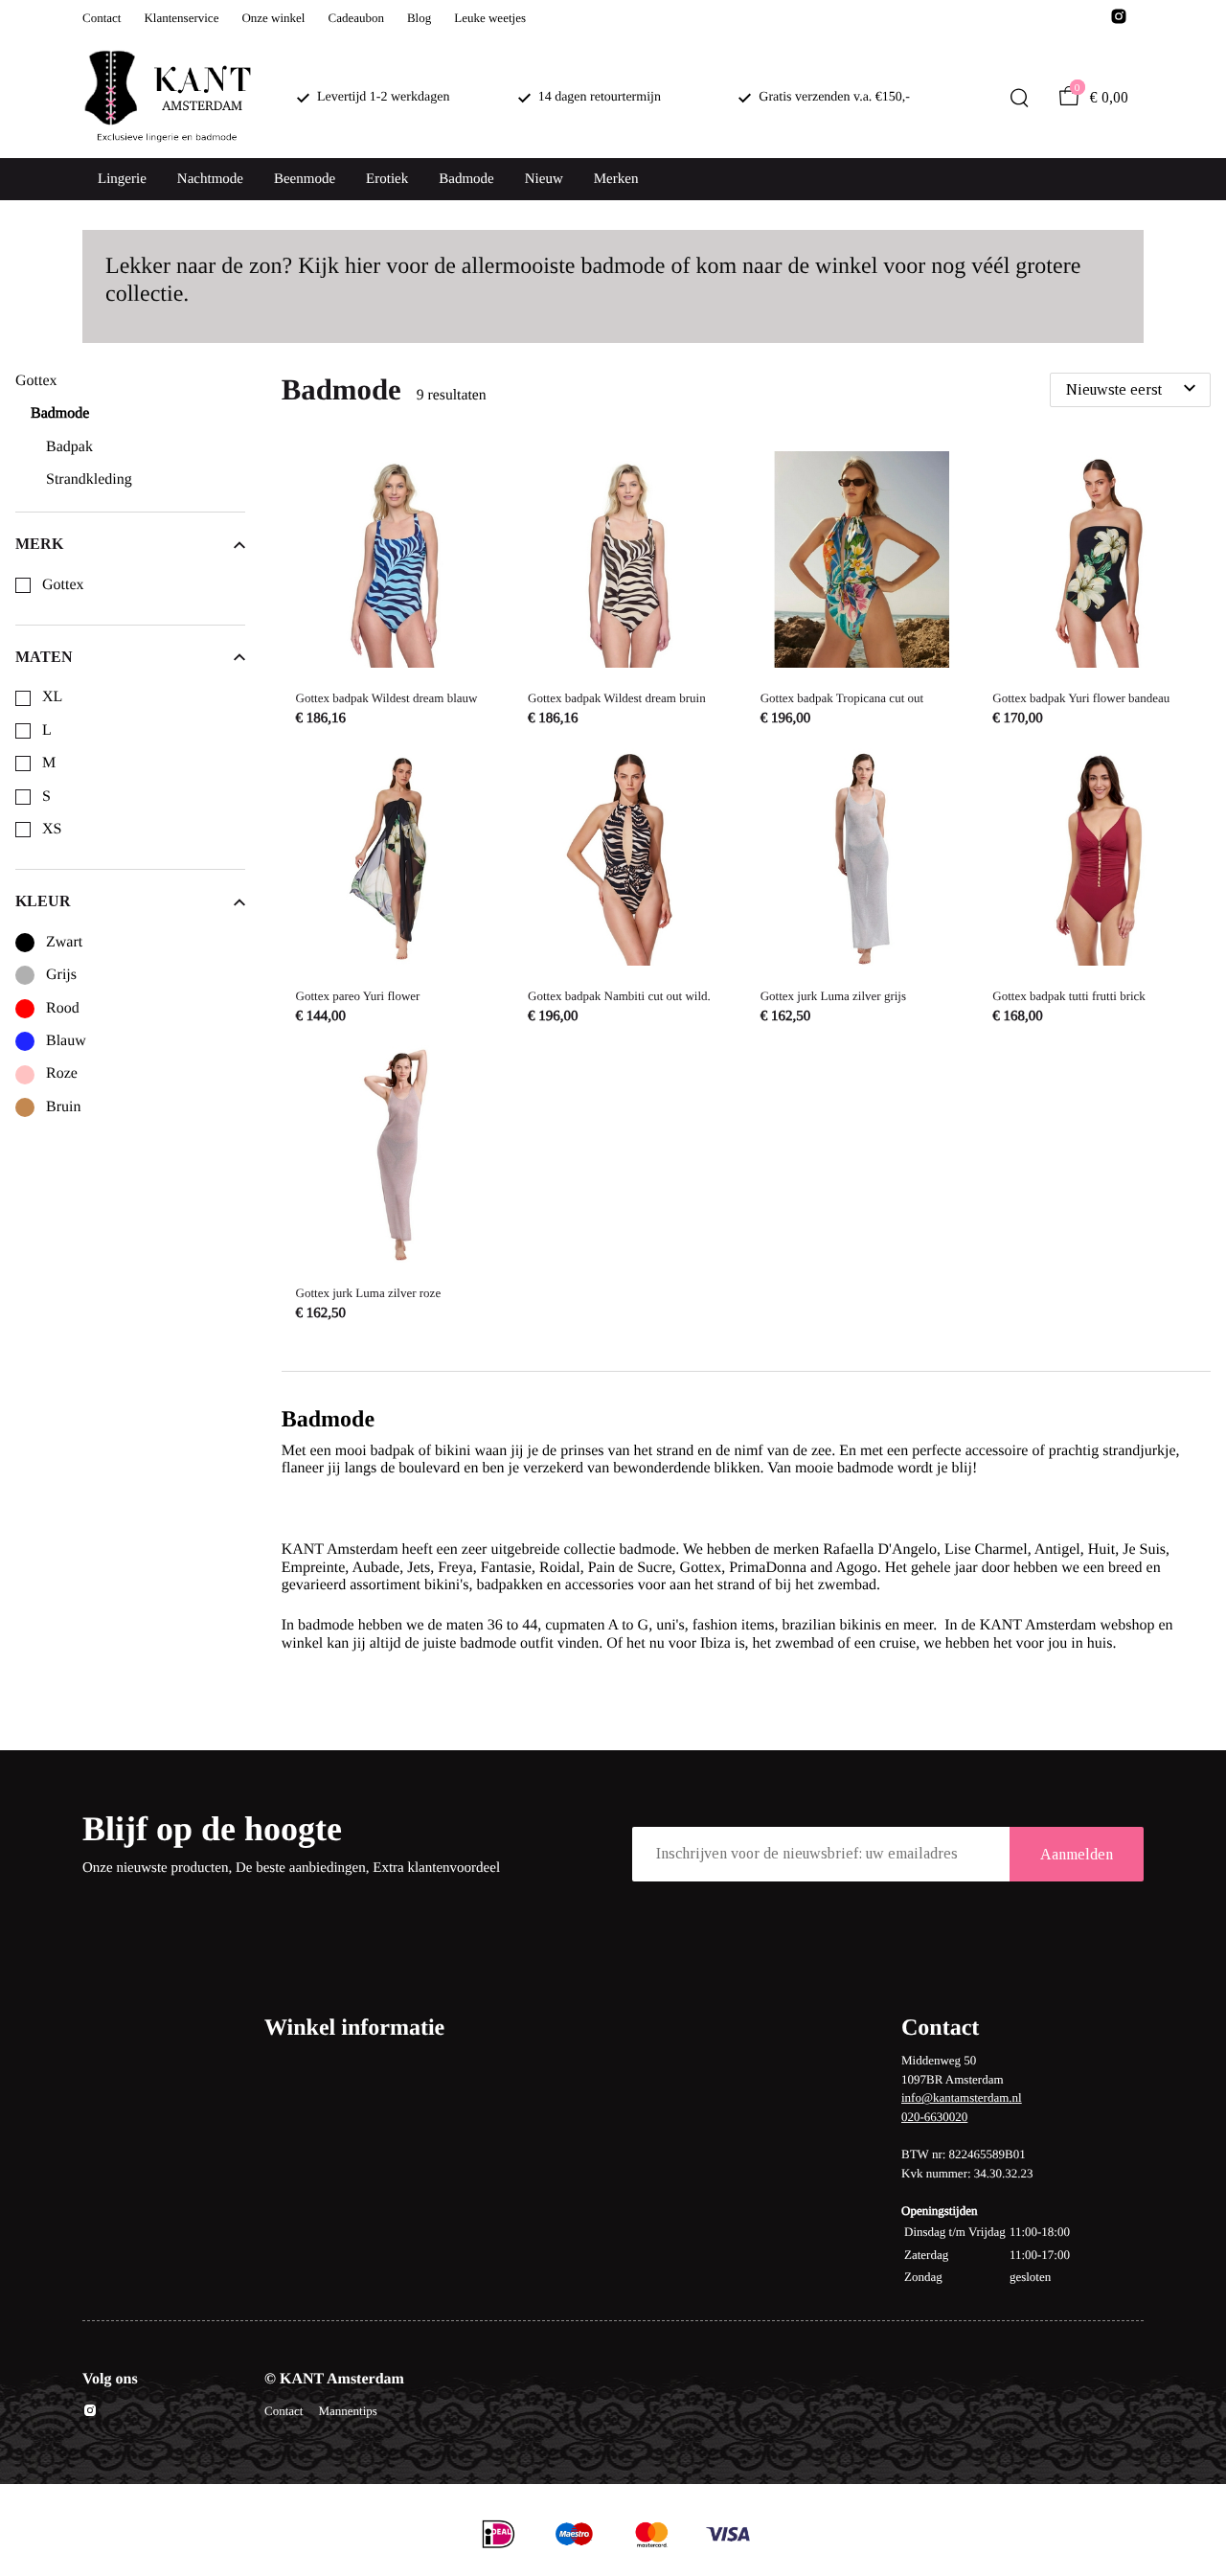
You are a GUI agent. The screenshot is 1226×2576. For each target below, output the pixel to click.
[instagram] (1119, 22)
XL (52, 697)
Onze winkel (273, 18)
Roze (62, 1073)
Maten (44, 657)
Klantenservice (181, 18)
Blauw (66, 1041)
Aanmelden (1077, 1854)
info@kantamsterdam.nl (962, 2097)
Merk (39, 544)
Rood (63, 1008)
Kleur (43, 901)
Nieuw (544, 179)
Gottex (63, 585)
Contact (102, 18)
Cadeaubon (355, 18)
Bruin (63, 1107)
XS (52, 829)
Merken (616, 179)
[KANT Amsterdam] (167, 98)
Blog (419, 18)
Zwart (64, 942)
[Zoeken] (1019, 98)
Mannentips (347, 2411)
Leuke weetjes (490, 18)
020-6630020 (934, 2117)
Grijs (61, 975)
